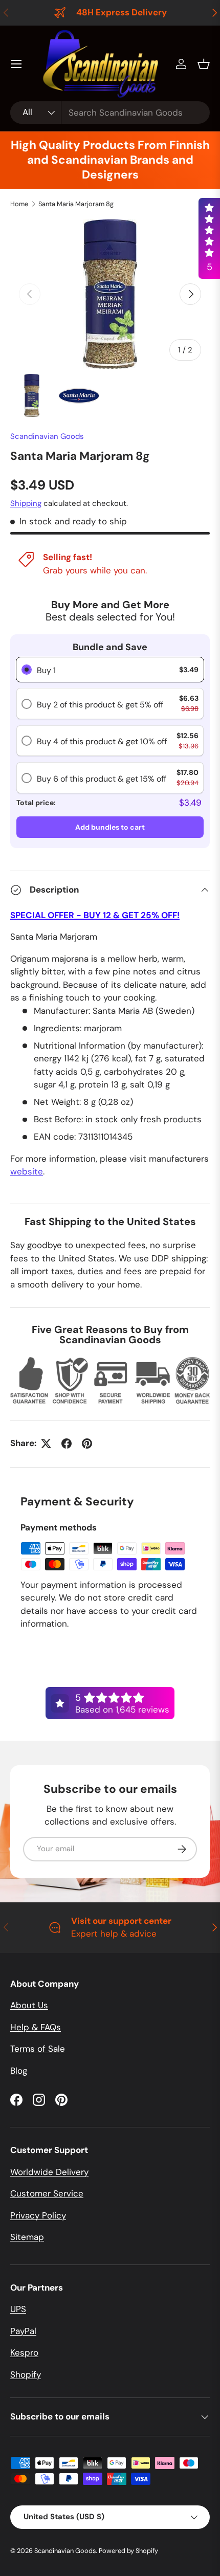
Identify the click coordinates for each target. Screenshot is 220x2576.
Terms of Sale (38, 2049)
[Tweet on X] (46, 1444)
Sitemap (27, 2237)
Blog (19, 2071)
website (27, 1171)
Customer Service (47, 2193)
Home (19, 204)
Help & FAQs (36, 2027)
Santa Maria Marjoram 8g (76, 204)
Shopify (26, 2374)
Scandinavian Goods (47, 436)
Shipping (26, 503)
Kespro (24, 2352)
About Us (29, 2005)
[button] (204, 64)
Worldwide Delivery (49, 2172)
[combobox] (110, 113)
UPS (18, 2309)
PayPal (23, 2331)
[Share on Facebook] (67, 1444)
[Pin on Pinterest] (87, 1444)
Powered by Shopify (128, 2551)
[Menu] (16, 64)
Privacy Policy (38, 2215)
